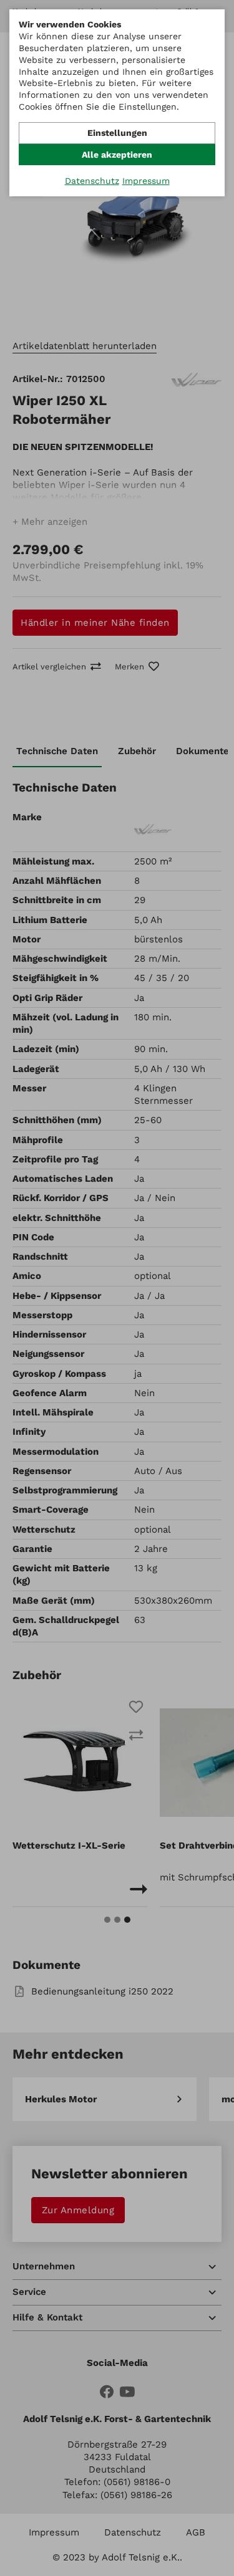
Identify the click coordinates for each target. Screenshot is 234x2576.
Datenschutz (92, 181)
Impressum (146, 181)
